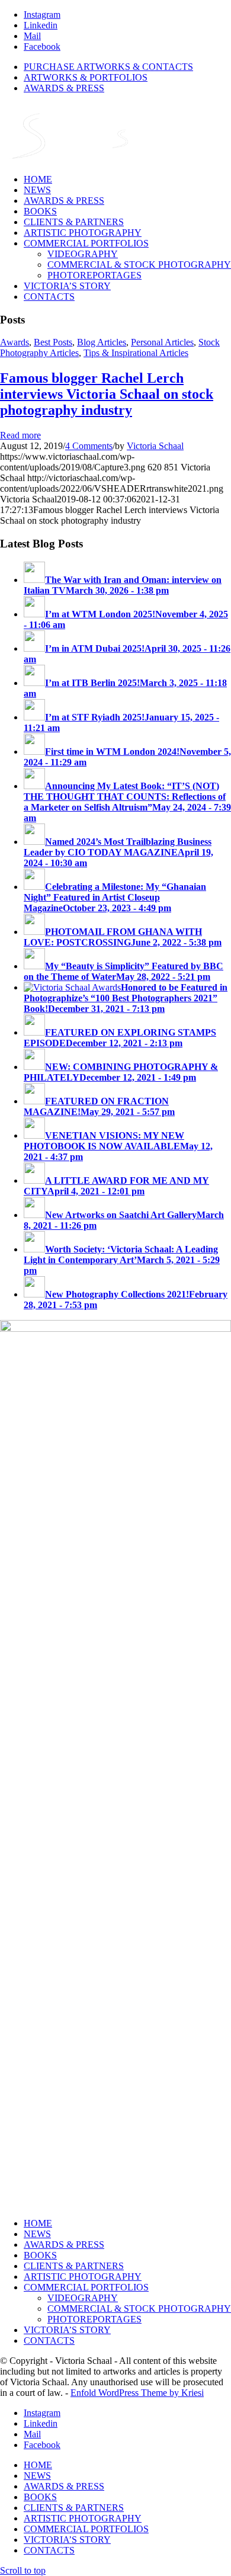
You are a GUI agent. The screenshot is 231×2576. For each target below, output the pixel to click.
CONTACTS (49, 2340)
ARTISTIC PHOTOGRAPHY (83, 2277)
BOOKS (40, 2255)
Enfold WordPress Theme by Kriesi (137, 2393)
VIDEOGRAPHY (83, 2298)
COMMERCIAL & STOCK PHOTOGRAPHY (139, 2309)
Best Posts (53, 342)
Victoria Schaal (155, 446)
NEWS (37, 2234)
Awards (15, 342)
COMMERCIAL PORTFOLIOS (86, 2287)
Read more (20, 435)
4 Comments (89, 446)
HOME (38, 2223)
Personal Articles (162, 342)
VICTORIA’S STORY (67, 2330)
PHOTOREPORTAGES (94, 2319)
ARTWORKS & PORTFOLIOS (86, 77)
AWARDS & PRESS (64, 88)
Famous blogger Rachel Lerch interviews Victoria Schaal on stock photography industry (107, 394)
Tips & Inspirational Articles (136, 353)
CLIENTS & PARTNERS (74, 2266)
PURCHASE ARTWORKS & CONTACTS (108, 67)
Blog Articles (102, 342)
